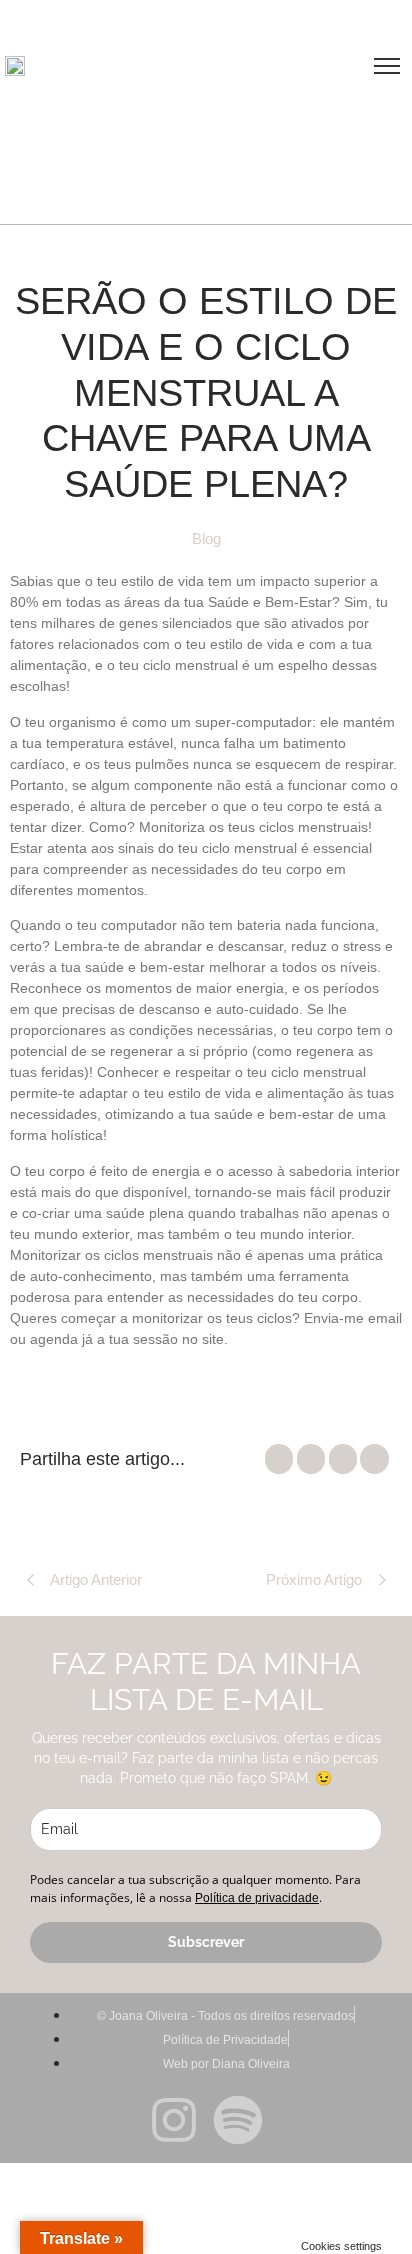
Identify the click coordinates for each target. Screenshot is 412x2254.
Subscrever (206, 1942)
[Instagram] (174, 2124)
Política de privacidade (257, 1898)
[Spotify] (238, 2124)
